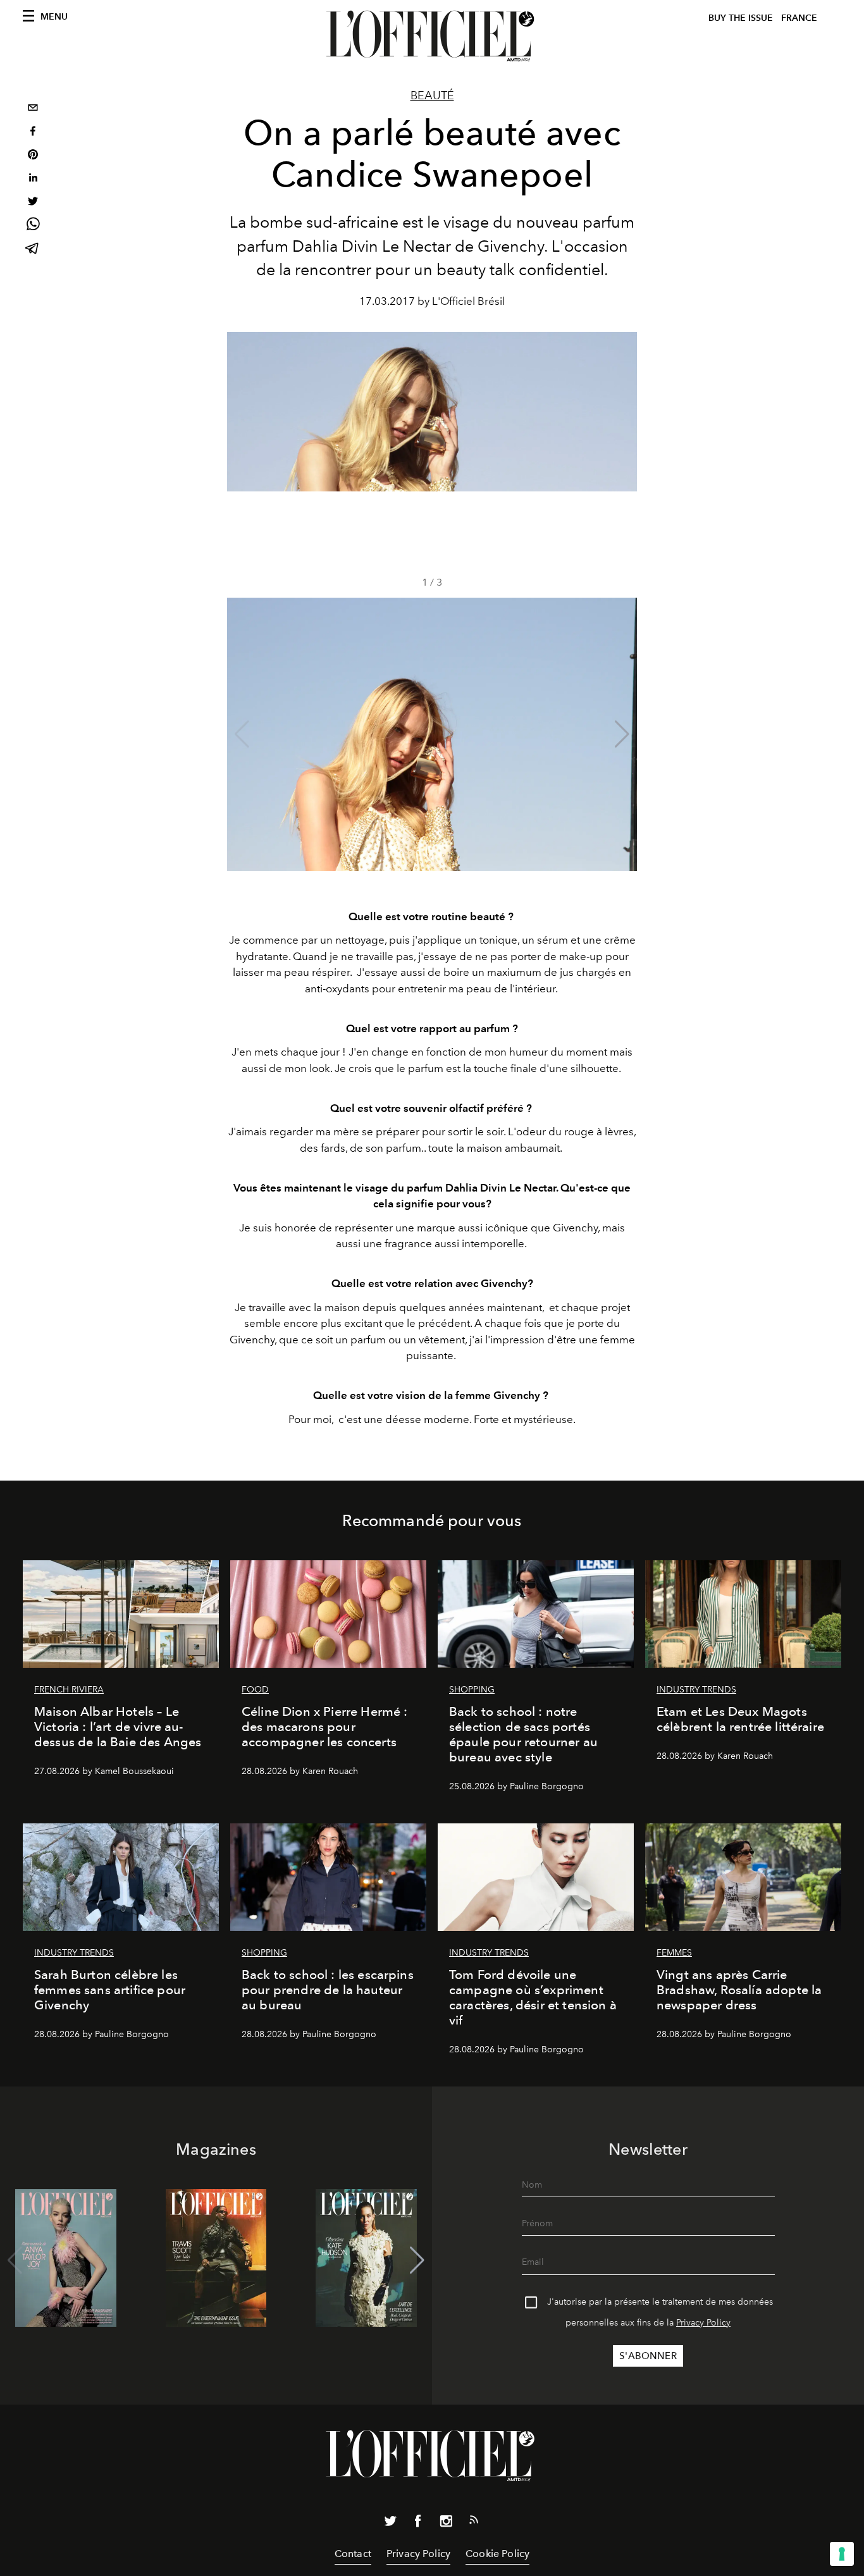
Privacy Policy (703, 2323)
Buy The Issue (741, 18)
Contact (353, 2554)
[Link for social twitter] (390, 2524)
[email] (33, 109)
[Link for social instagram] (446, 2524)
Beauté (432, 96)
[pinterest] (33, 156)
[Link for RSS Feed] (474, 2522)
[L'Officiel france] (432, 36)
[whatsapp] (33, 226)
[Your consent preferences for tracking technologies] (842, 2554)
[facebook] (33, 132)
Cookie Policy (497, 2554)
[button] (622, 734)
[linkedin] (33, 179)
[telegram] (33, 250)
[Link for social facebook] (418, 2524)
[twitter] (33, 203)
